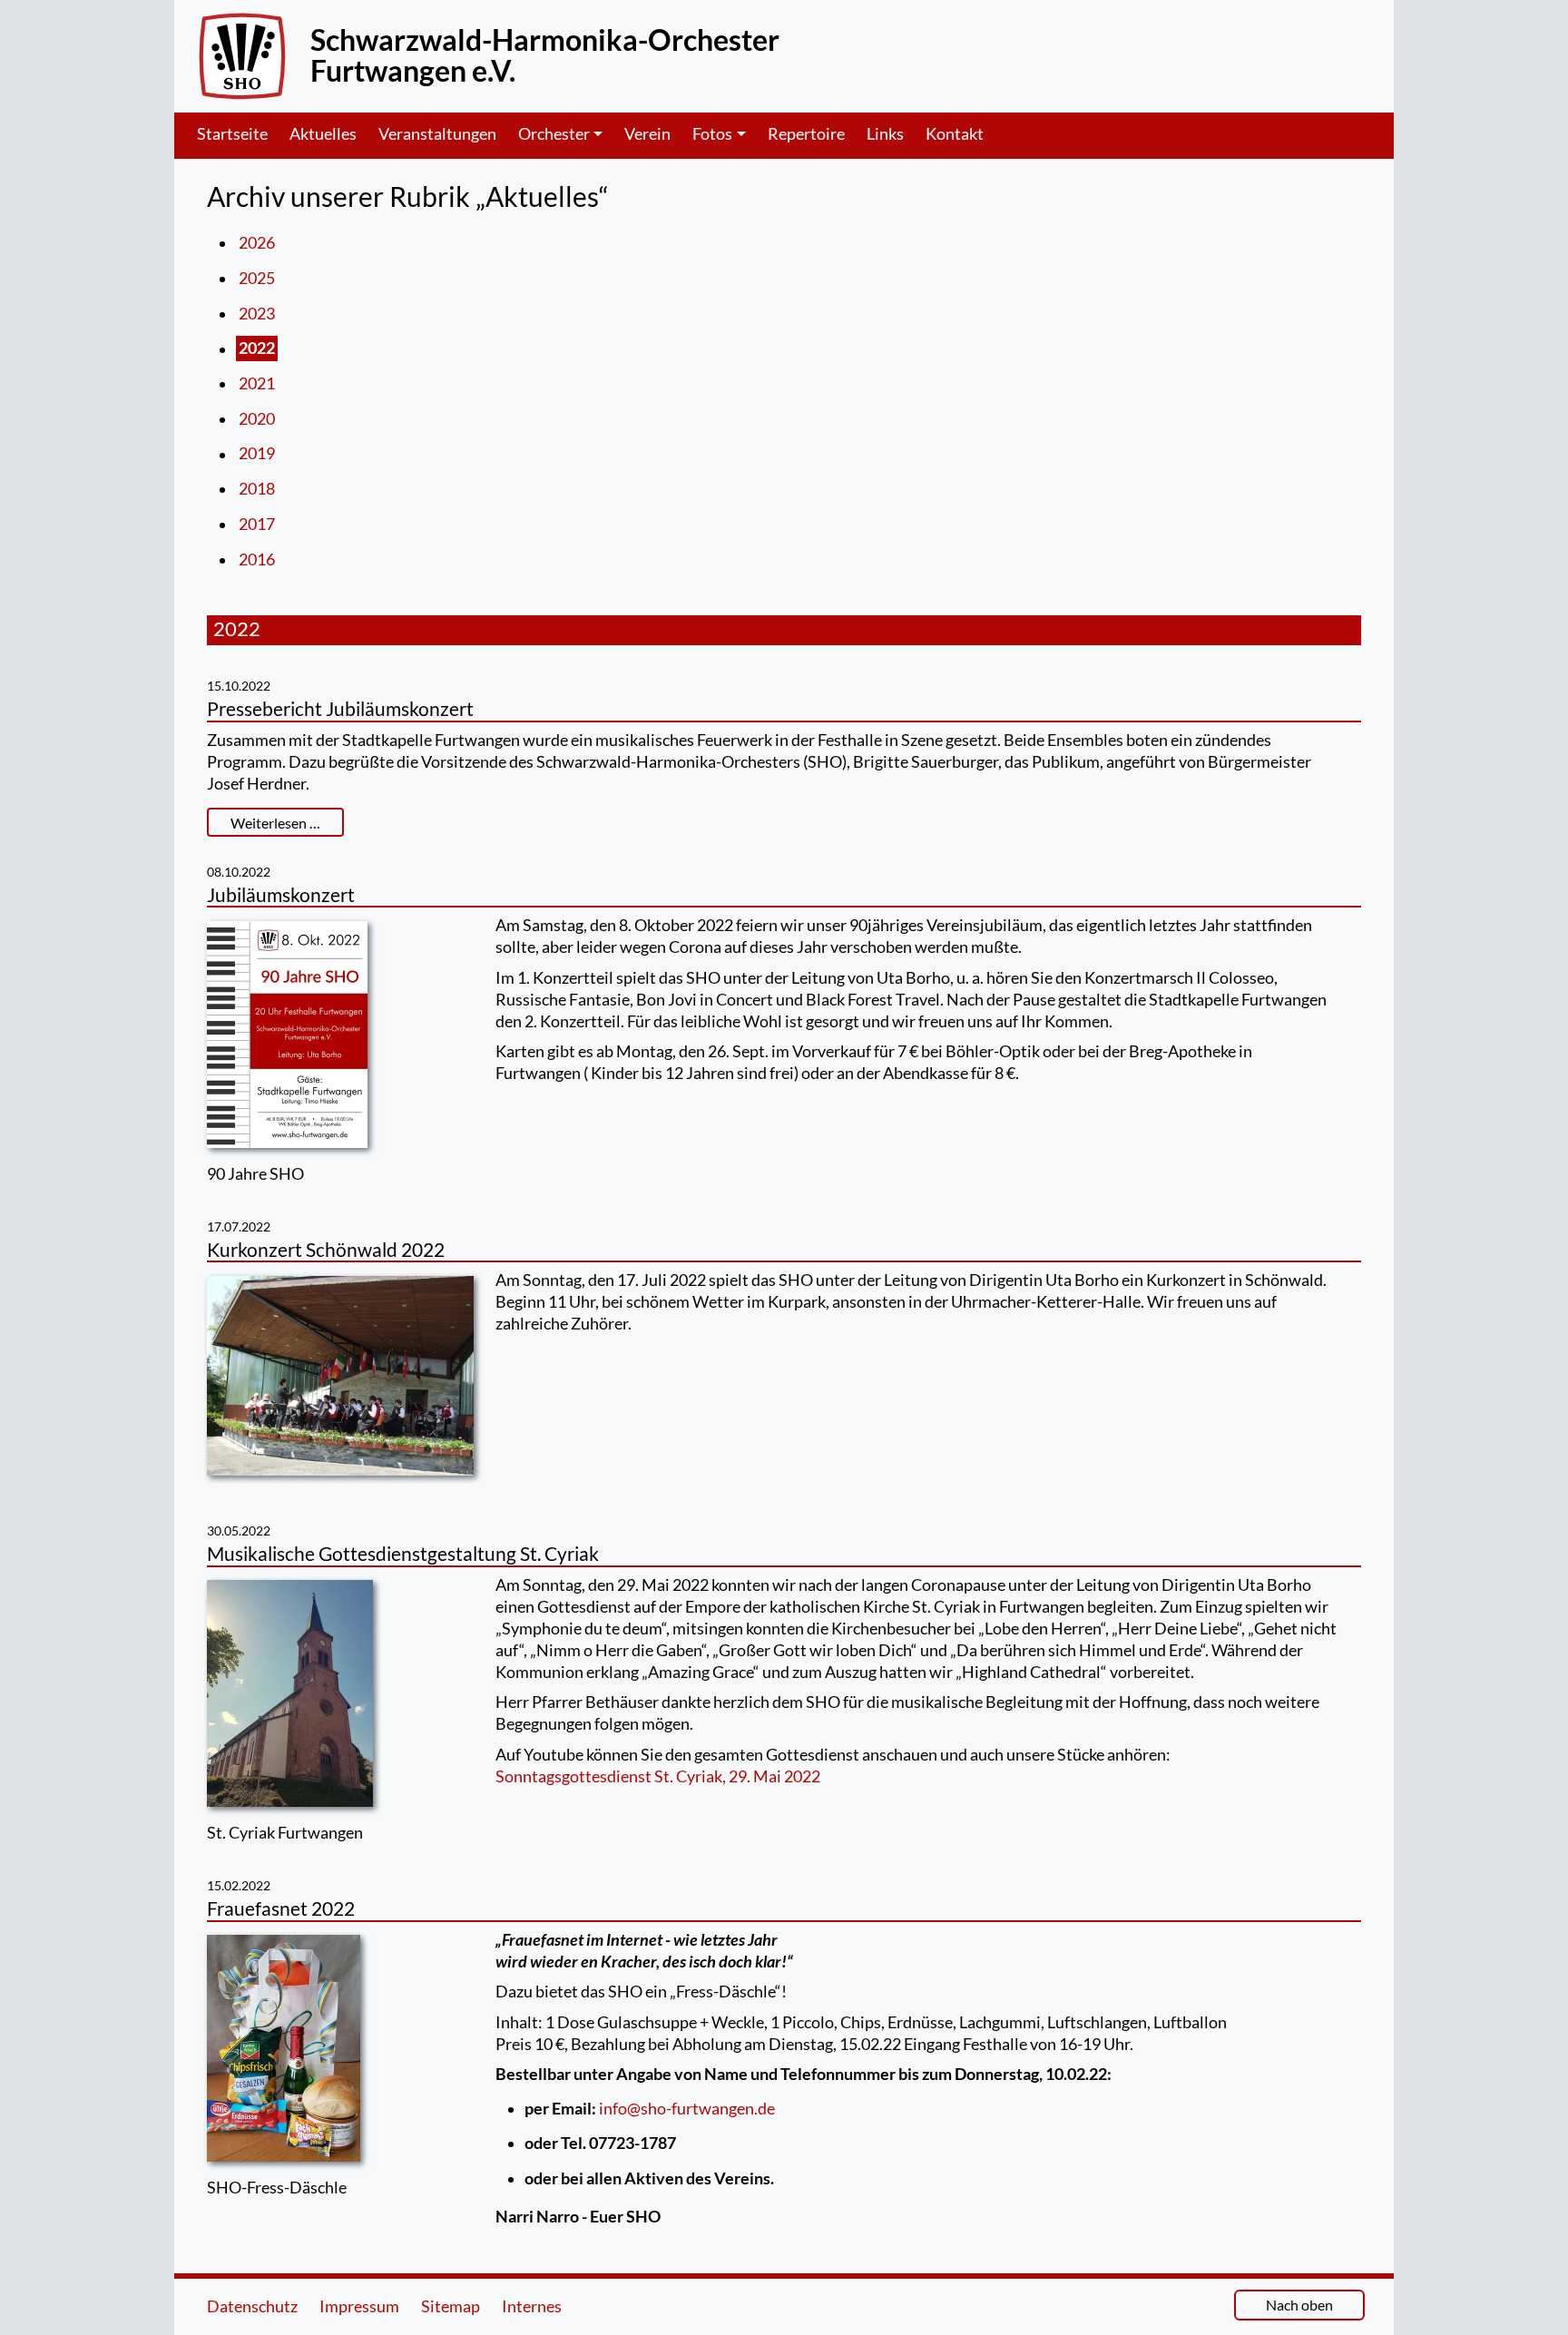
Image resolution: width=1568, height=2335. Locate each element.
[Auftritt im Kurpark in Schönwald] (340, 1381)
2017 (257, 524)
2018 (257, 489)
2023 (257, 314)
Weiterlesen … (275, 823)
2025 (257, 278)
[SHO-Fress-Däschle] (284, 2053)
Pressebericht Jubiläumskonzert (340, 708)
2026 (257, 243)
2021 (257, 383)
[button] (571, 134)
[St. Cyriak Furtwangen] (290, 1698)
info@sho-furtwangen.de (687, 2109)
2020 (257, 419)
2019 (257, 454)
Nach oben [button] (1299, 2305)
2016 (257, 559)
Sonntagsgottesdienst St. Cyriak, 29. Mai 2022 (658, 1776)
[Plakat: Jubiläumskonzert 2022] (287, 1039)
